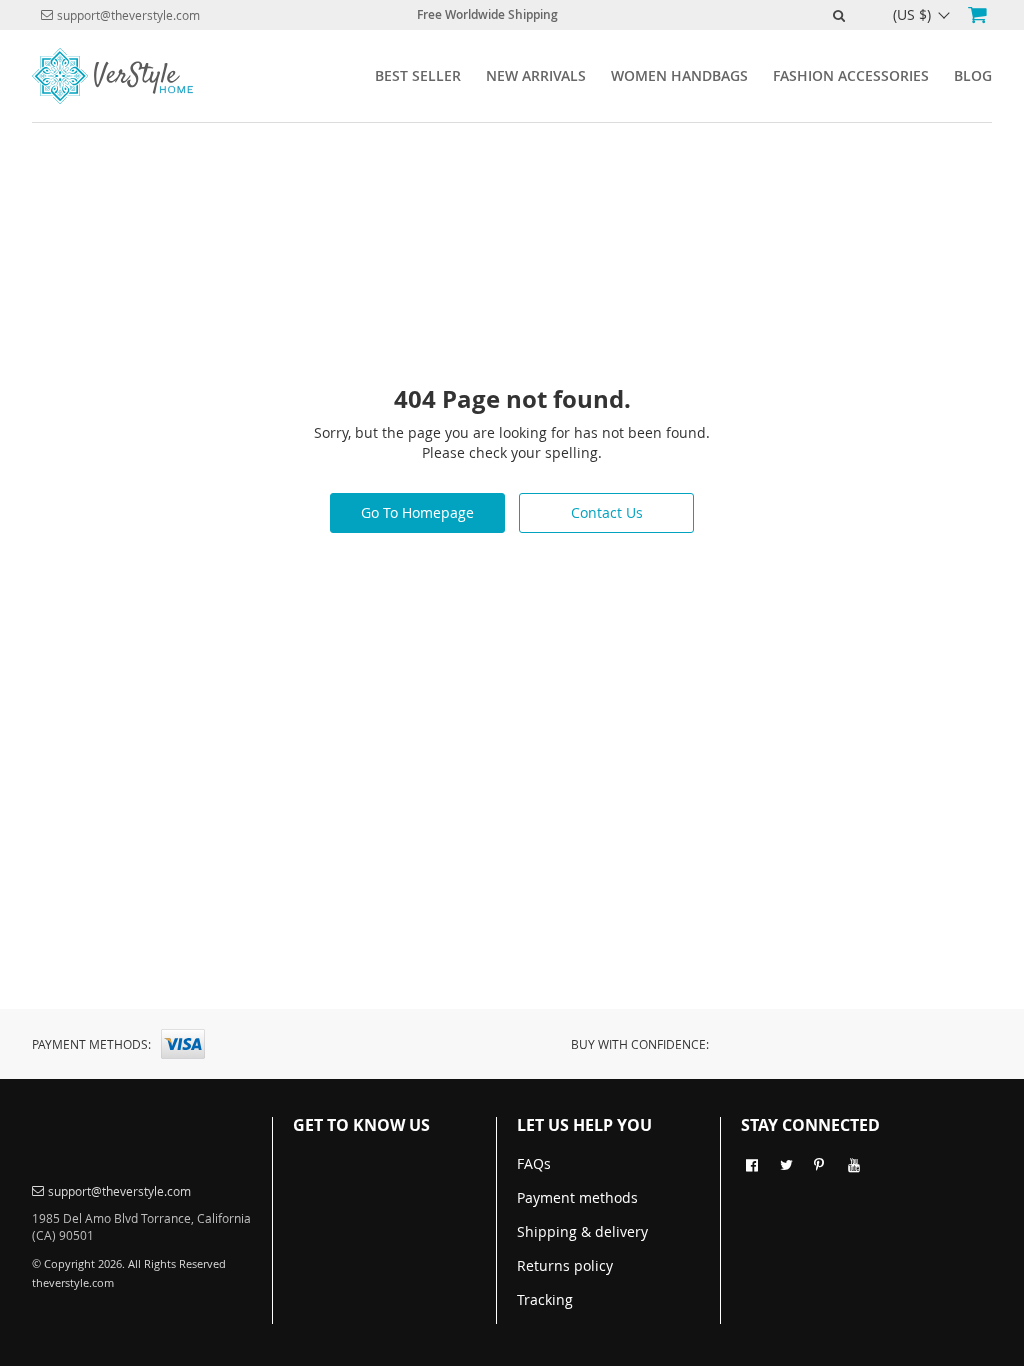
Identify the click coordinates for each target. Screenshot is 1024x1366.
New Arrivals (536, 75)
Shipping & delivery (582, 1231)
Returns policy (565, 1265)
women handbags (679, 75)
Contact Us (607, 512)
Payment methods (577, 1197)
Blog (973, 75)
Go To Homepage (417, 512)
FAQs (534, 1163)
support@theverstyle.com (128, 15)
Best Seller (418, 75)
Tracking (545, 1299)
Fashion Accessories (851, 75)
